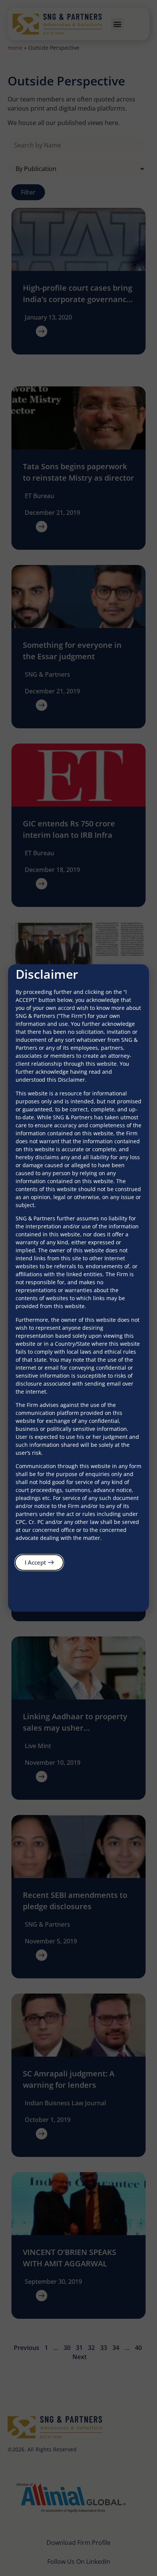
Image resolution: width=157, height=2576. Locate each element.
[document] (78, 1288)
